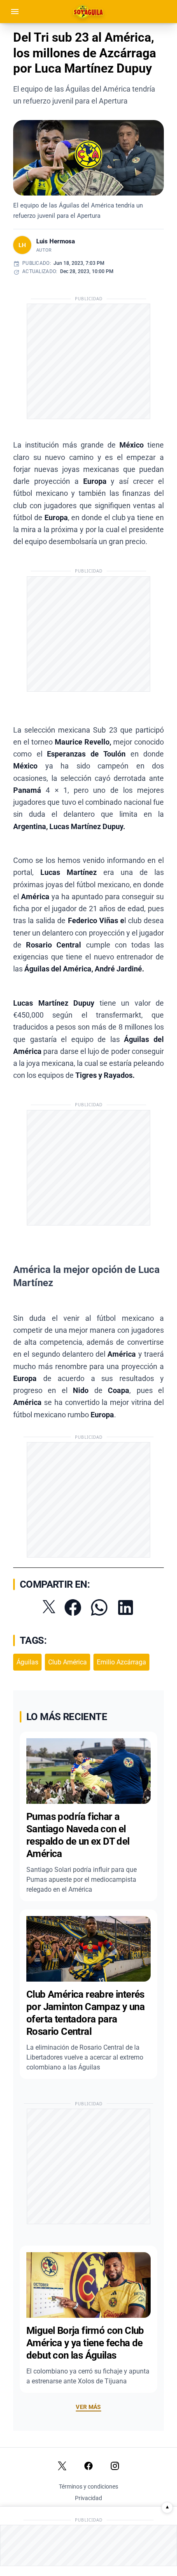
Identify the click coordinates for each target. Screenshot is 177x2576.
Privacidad (88, 2498)
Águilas (27, 1662)
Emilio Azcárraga (121, 1662)
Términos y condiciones (88, 2486)
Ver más (88, 2407)
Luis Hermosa (56, 241)
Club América (68, 1662)
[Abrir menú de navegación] (15, 12)
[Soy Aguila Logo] (89, 12)
